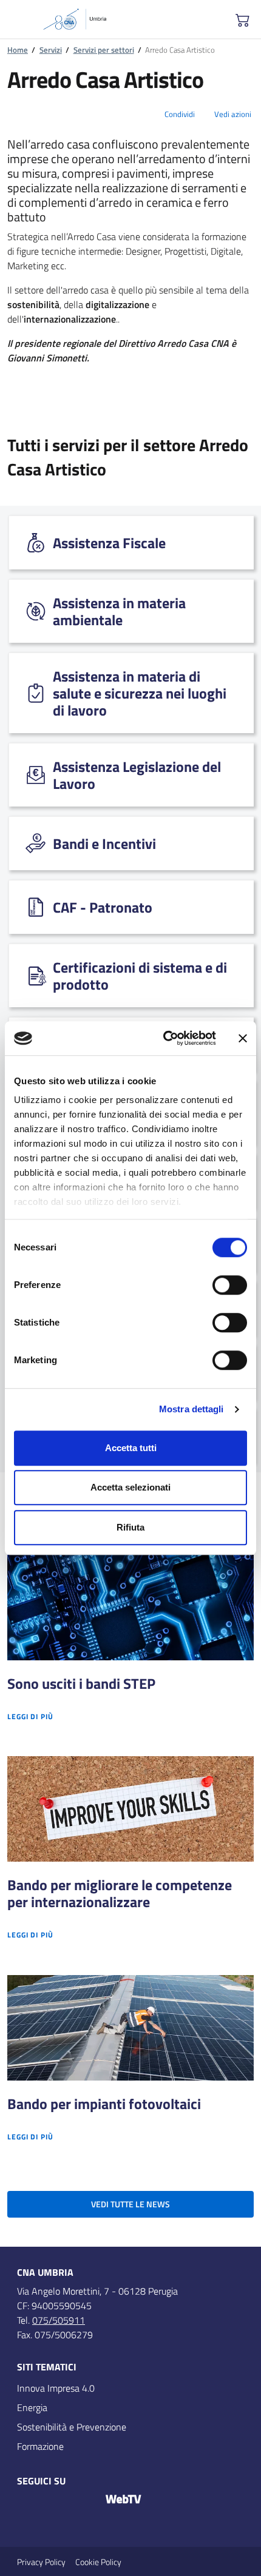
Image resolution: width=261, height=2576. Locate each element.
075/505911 (59, 2320)
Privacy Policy (41, 2562)
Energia (32, 2407)
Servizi (51, 50)
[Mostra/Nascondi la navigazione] (19, 21)
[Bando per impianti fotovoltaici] (130, 2028)
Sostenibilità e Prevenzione (72, 2427)
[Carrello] (243, 19)
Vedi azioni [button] (233, 114)
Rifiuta (130, 1527)
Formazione (40, 2446)
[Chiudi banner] (243, 1038)
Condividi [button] (180, 114)
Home (18, 50)
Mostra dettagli (192, 1409)
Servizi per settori (104, 50)
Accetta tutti (131, 1448)
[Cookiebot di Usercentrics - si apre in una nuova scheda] (164, 1038)
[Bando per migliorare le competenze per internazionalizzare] (130, 1809)
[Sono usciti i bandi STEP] (130, 1608)
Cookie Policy (98, 2562)
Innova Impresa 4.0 (56, 2388)
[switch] (230, 1285)
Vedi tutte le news (130, 2204)
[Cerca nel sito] (204, 19)
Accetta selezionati (130, 1487)
